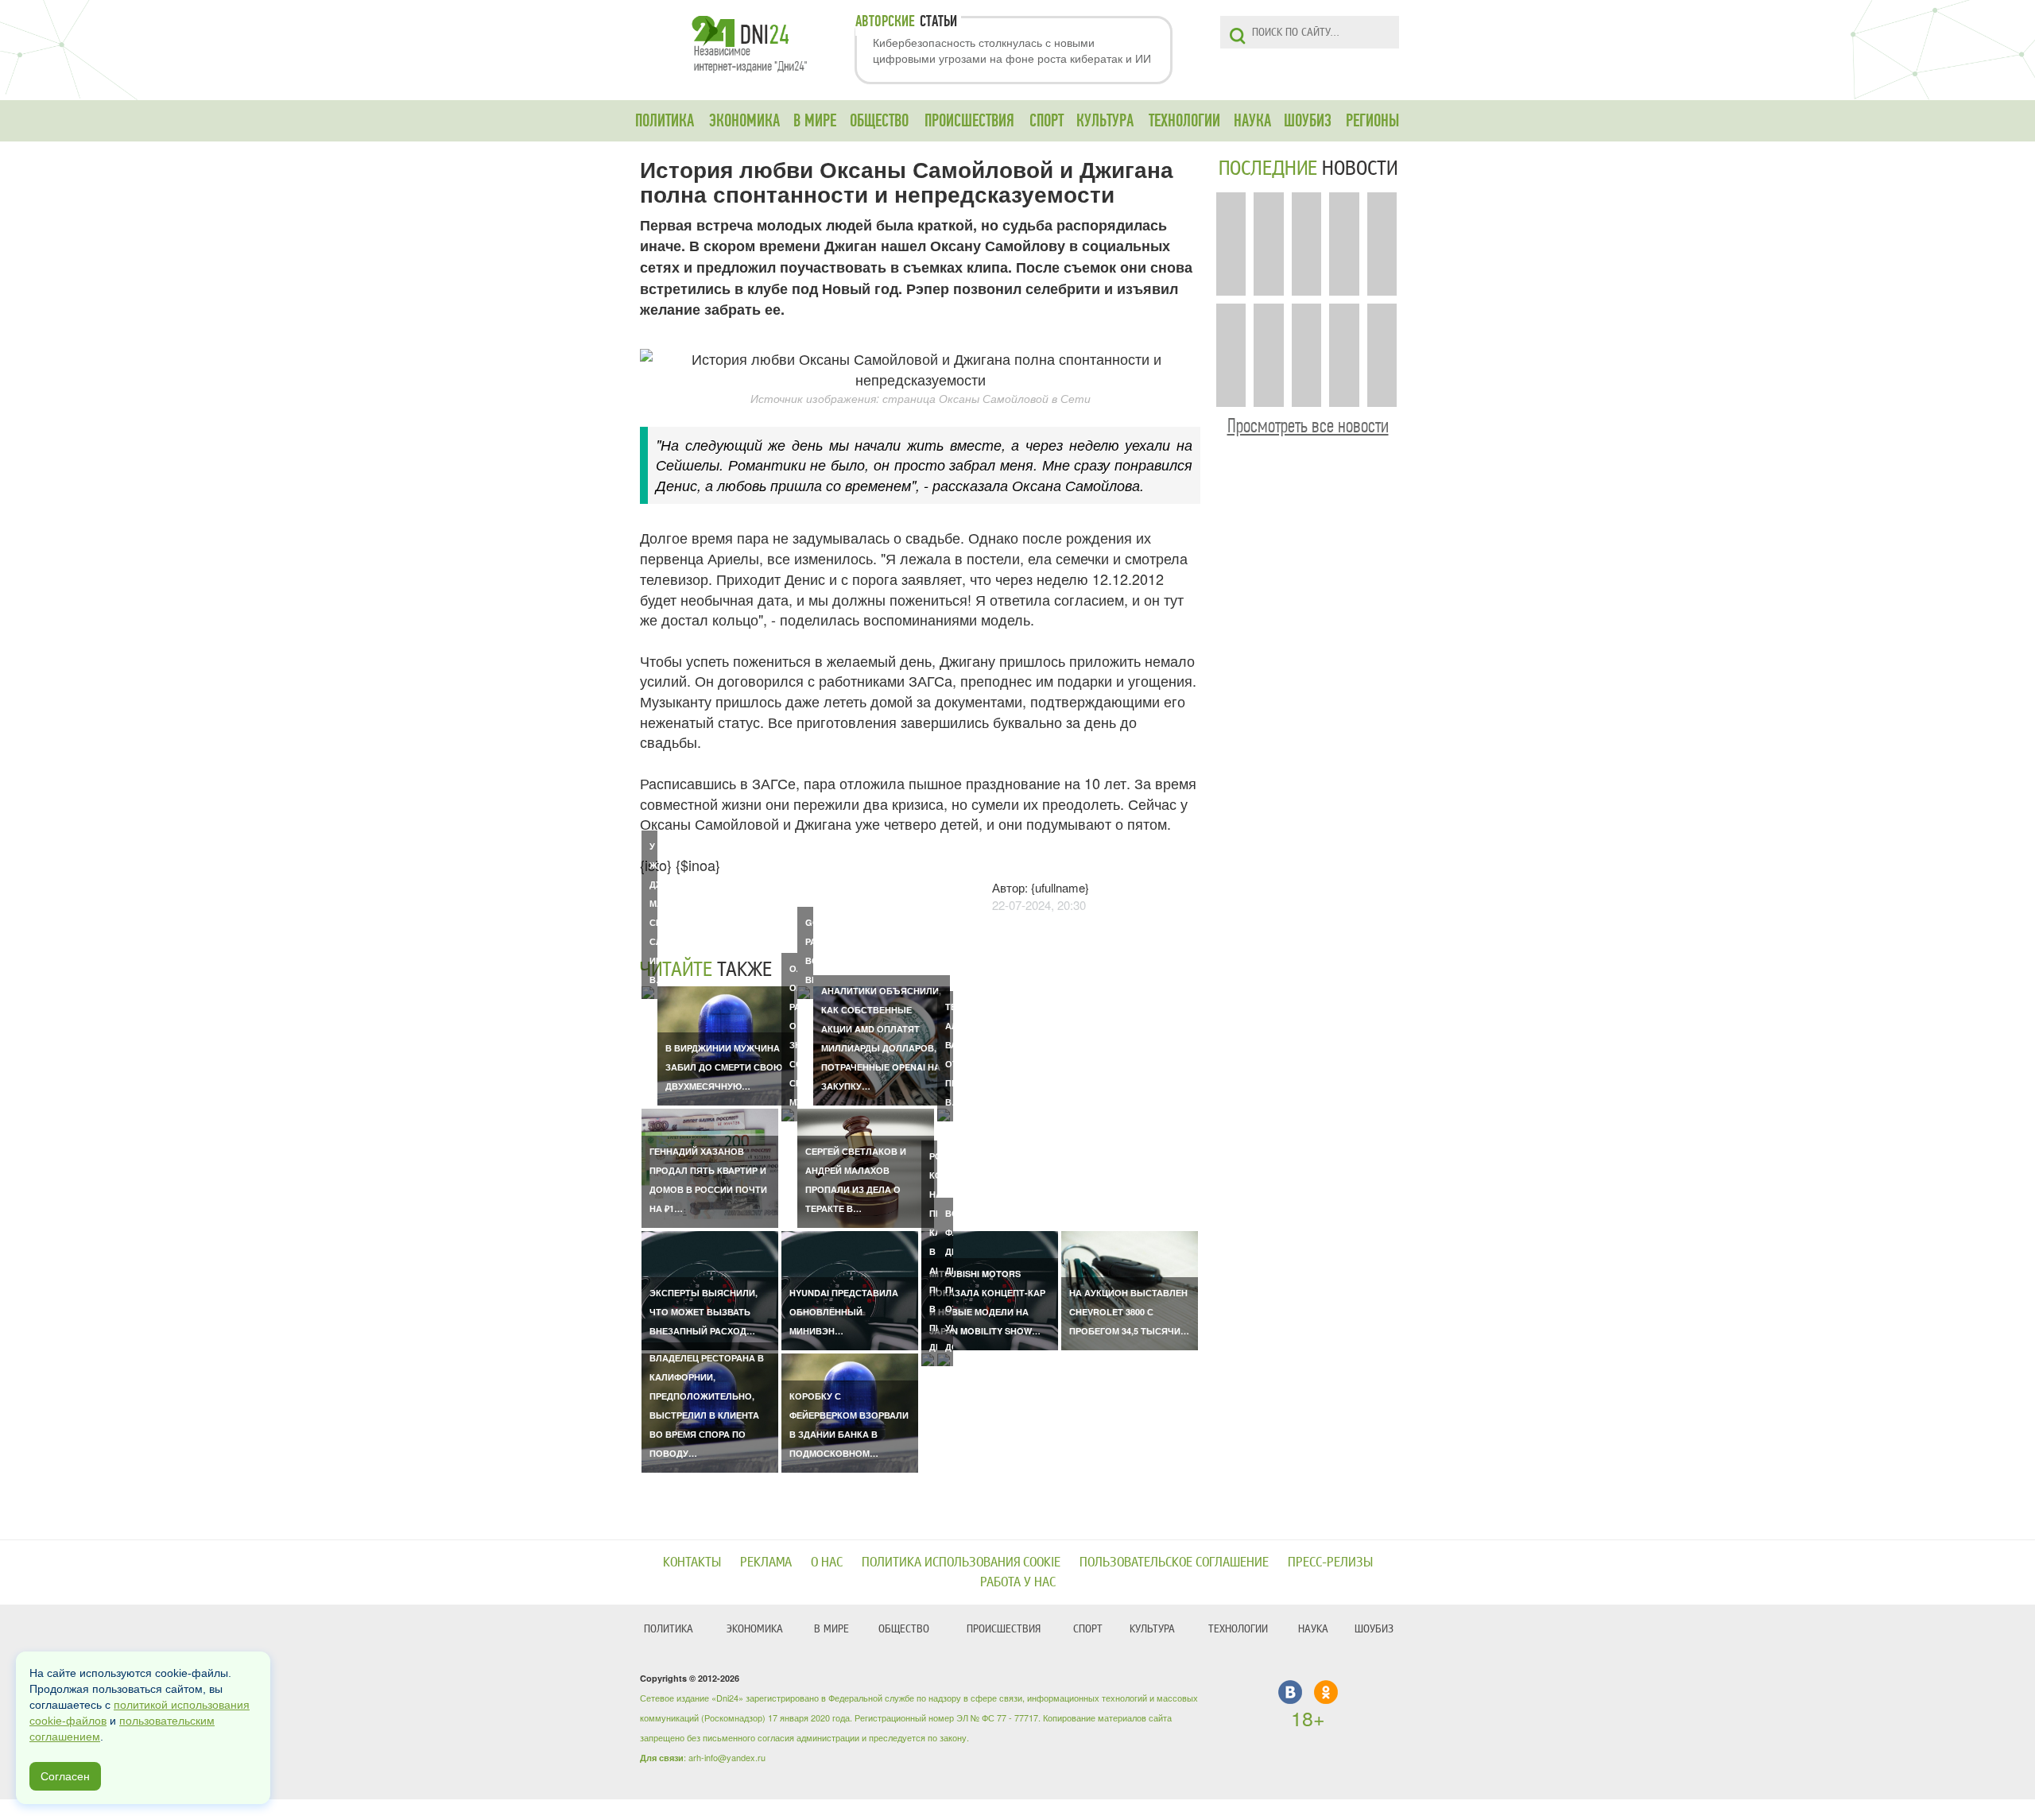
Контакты (692, 1562)
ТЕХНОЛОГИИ (1184, 121)
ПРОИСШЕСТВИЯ (969, 121)
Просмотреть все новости (1308, 426)
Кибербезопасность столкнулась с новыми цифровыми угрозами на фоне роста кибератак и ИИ (1012, 50)
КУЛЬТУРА (1105, 121)
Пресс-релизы (1330, 1562)
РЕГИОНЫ (1372, 121)
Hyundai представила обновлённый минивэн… (844, 1312)
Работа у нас (1018, 1582)
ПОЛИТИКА (665, 121)
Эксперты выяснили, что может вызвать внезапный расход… (704, 1312)
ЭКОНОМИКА (744, 121)
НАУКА (1252, 121)
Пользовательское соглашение (1174, 1562)
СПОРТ (1047, 121)
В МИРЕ (815, 121)
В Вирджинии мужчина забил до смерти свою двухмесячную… (724, 1067)
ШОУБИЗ (1308, 121)
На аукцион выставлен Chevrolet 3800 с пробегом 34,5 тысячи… (1129, 1312)
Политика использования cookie (961, 1562)
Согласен (65, 1776)
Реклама (766, 1562)
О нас (827, 1562)
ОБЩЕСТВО (879, 121)
